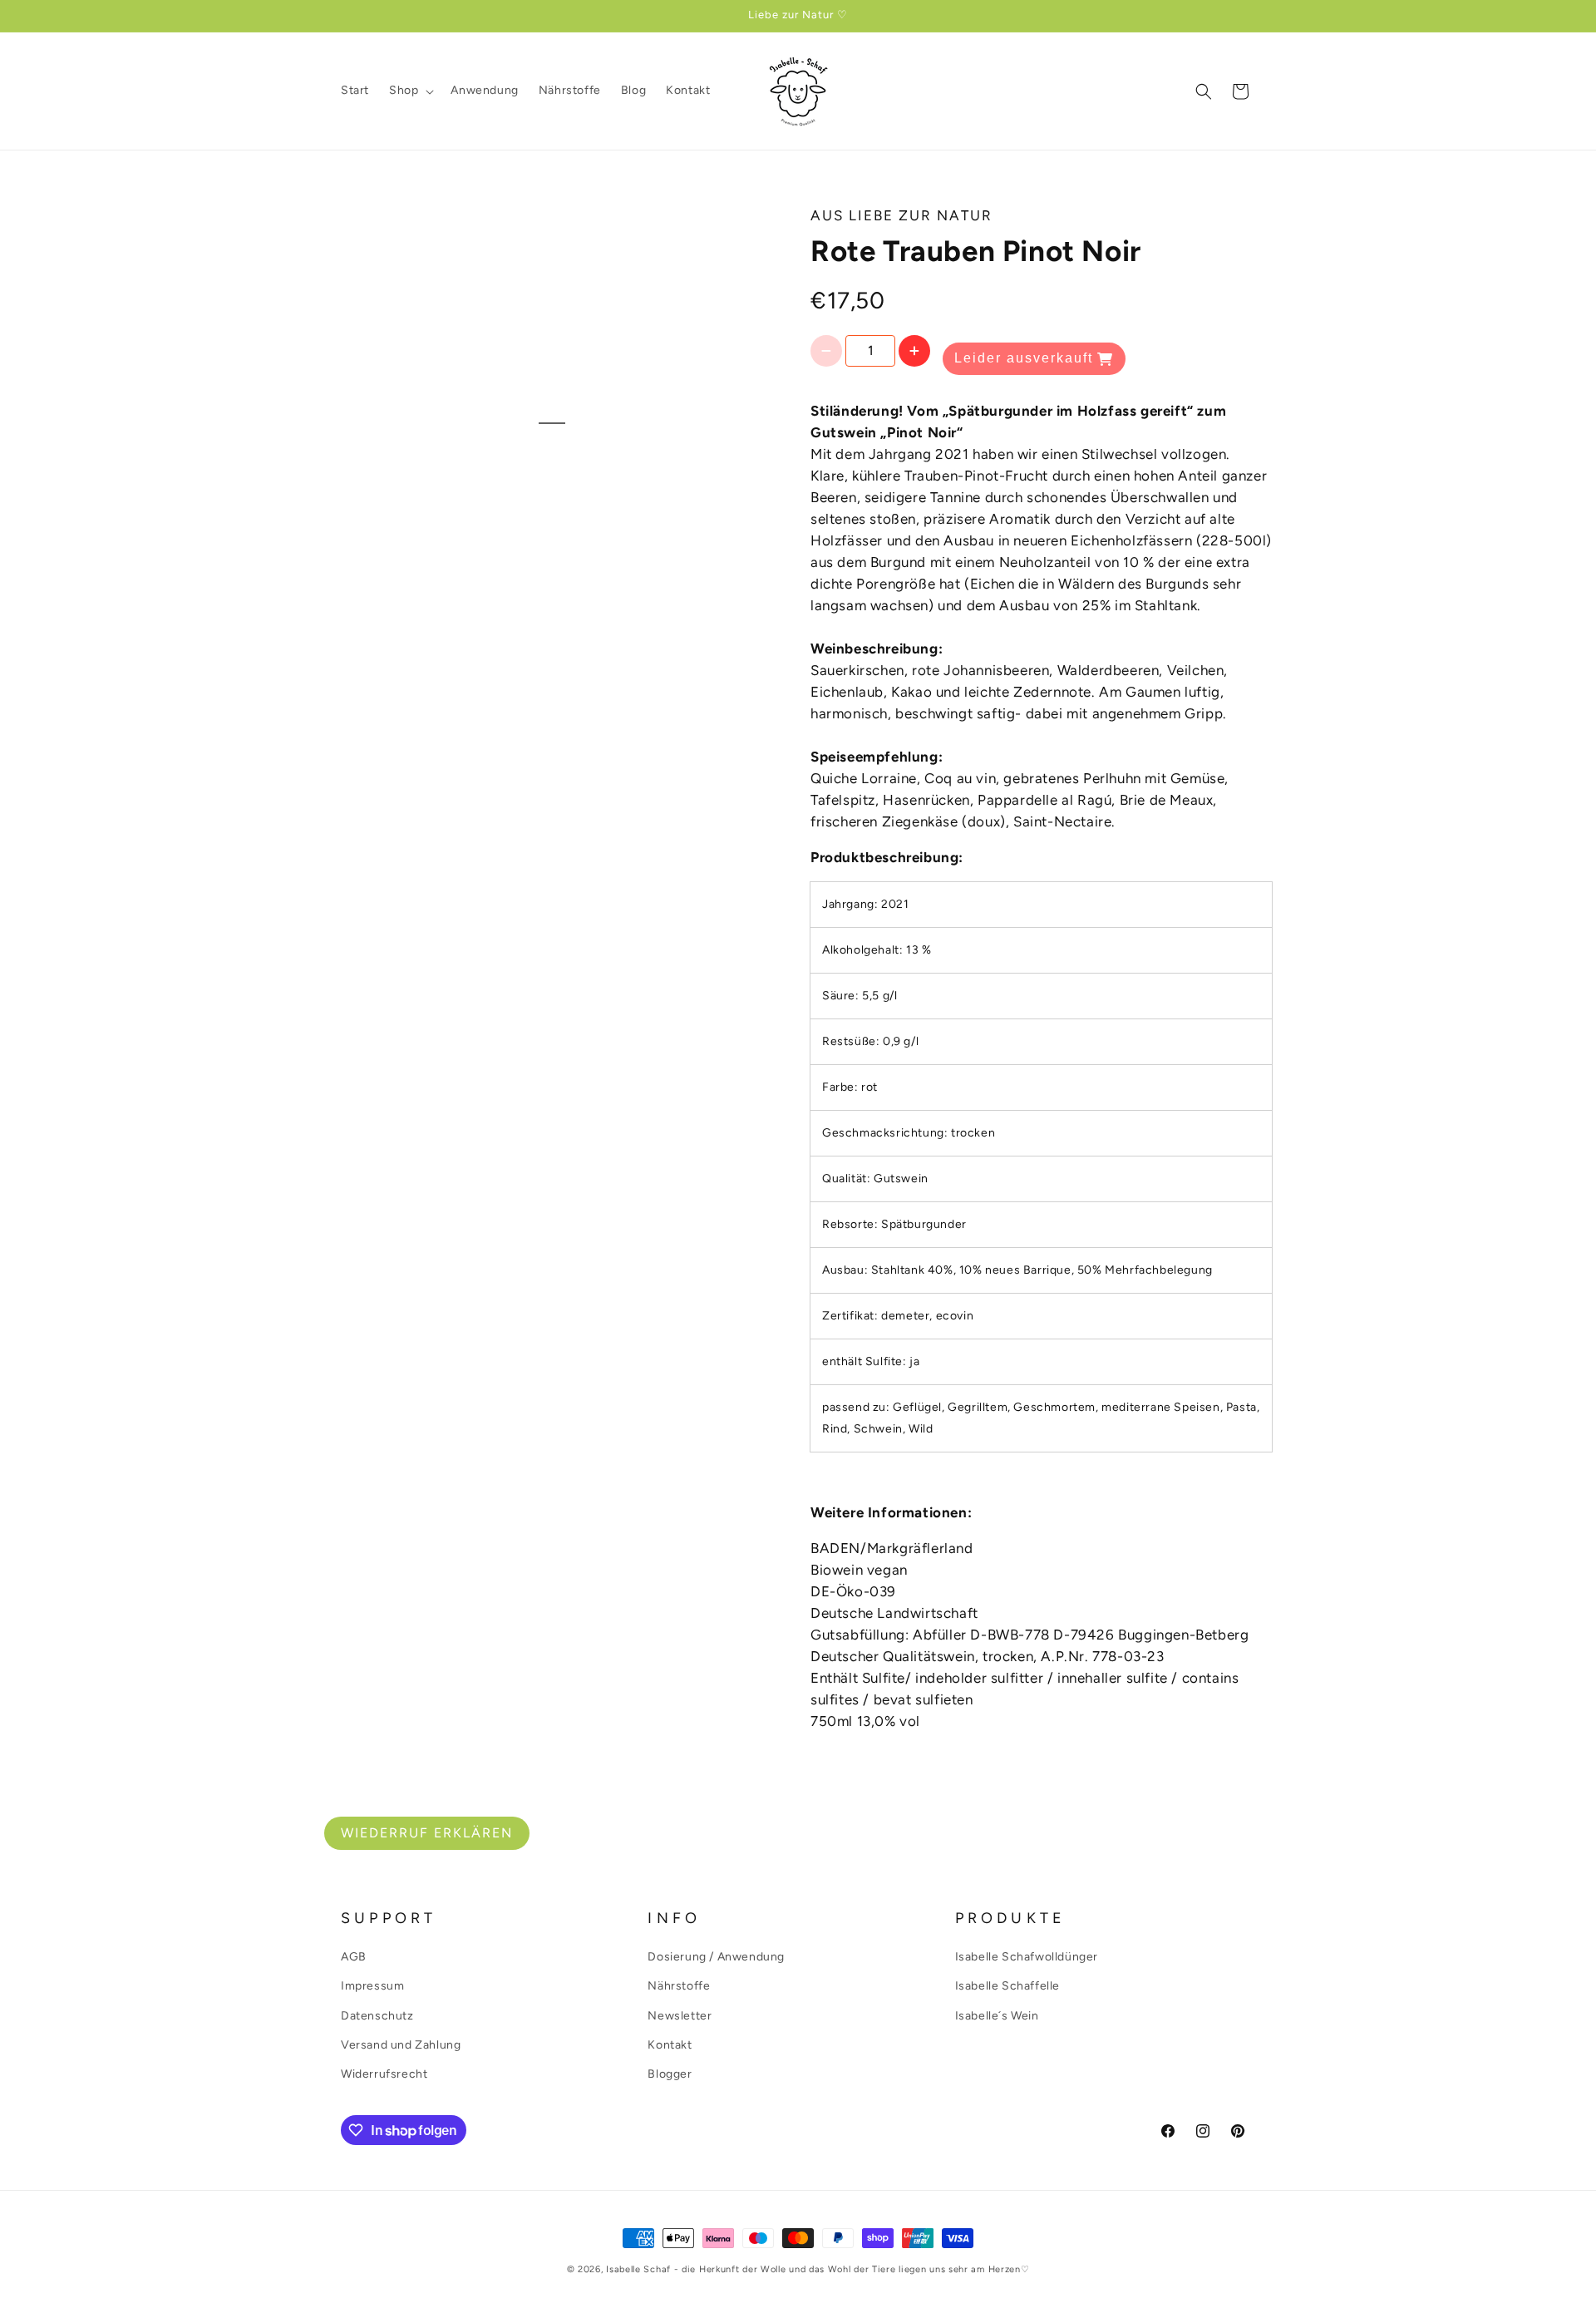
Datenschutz (377, 2016)
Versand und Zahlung (401, 2045)
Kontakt (670, 2045)
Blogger (670, 2074)
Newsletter (680, 2016)
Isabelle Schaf (638, 2269)
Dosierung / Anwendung (716, 1957)
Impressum (372, 1987)
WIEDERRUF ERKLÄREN (427, 1833)
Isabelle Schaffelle (1007, 1987)
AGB (354, 1957)
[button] (410, 91)
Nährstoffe (679, 1987)
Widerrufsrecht (384, 2074)
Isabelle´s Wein (997, 2016)
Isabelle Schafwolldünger (1027, 1957)
